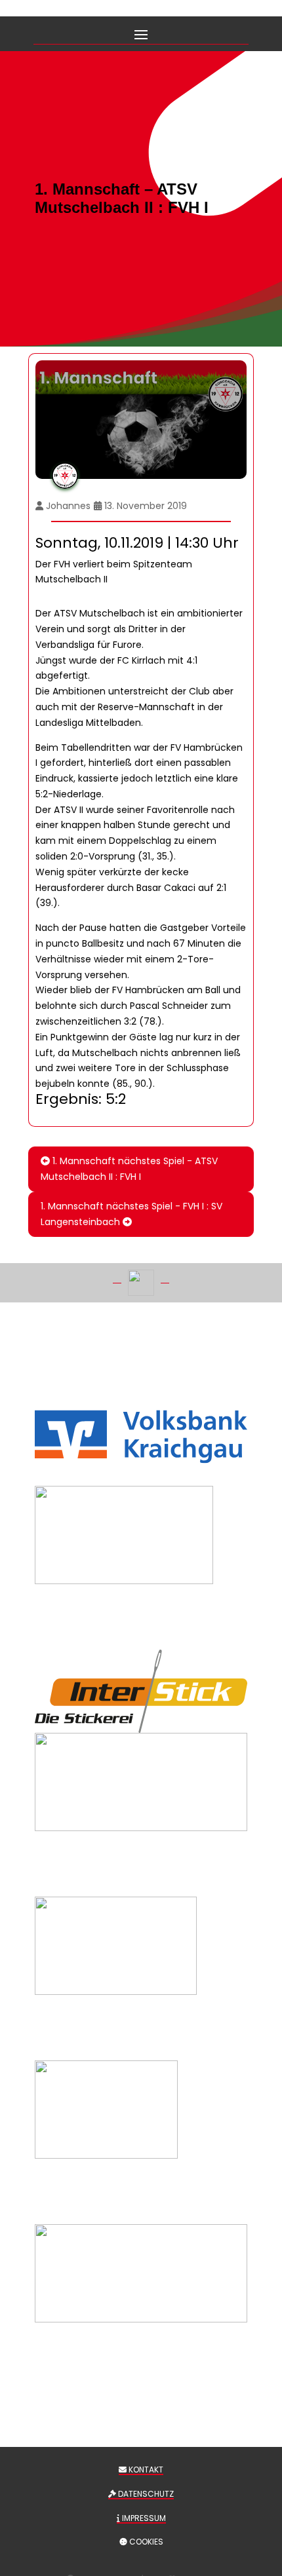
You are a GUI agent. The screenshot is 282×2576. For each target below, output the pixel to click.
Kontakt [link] (145, 2470)
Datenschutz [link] (145, 2494)
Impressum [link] (143, 2518)
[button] (141, 33)
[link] (141, 1169)
